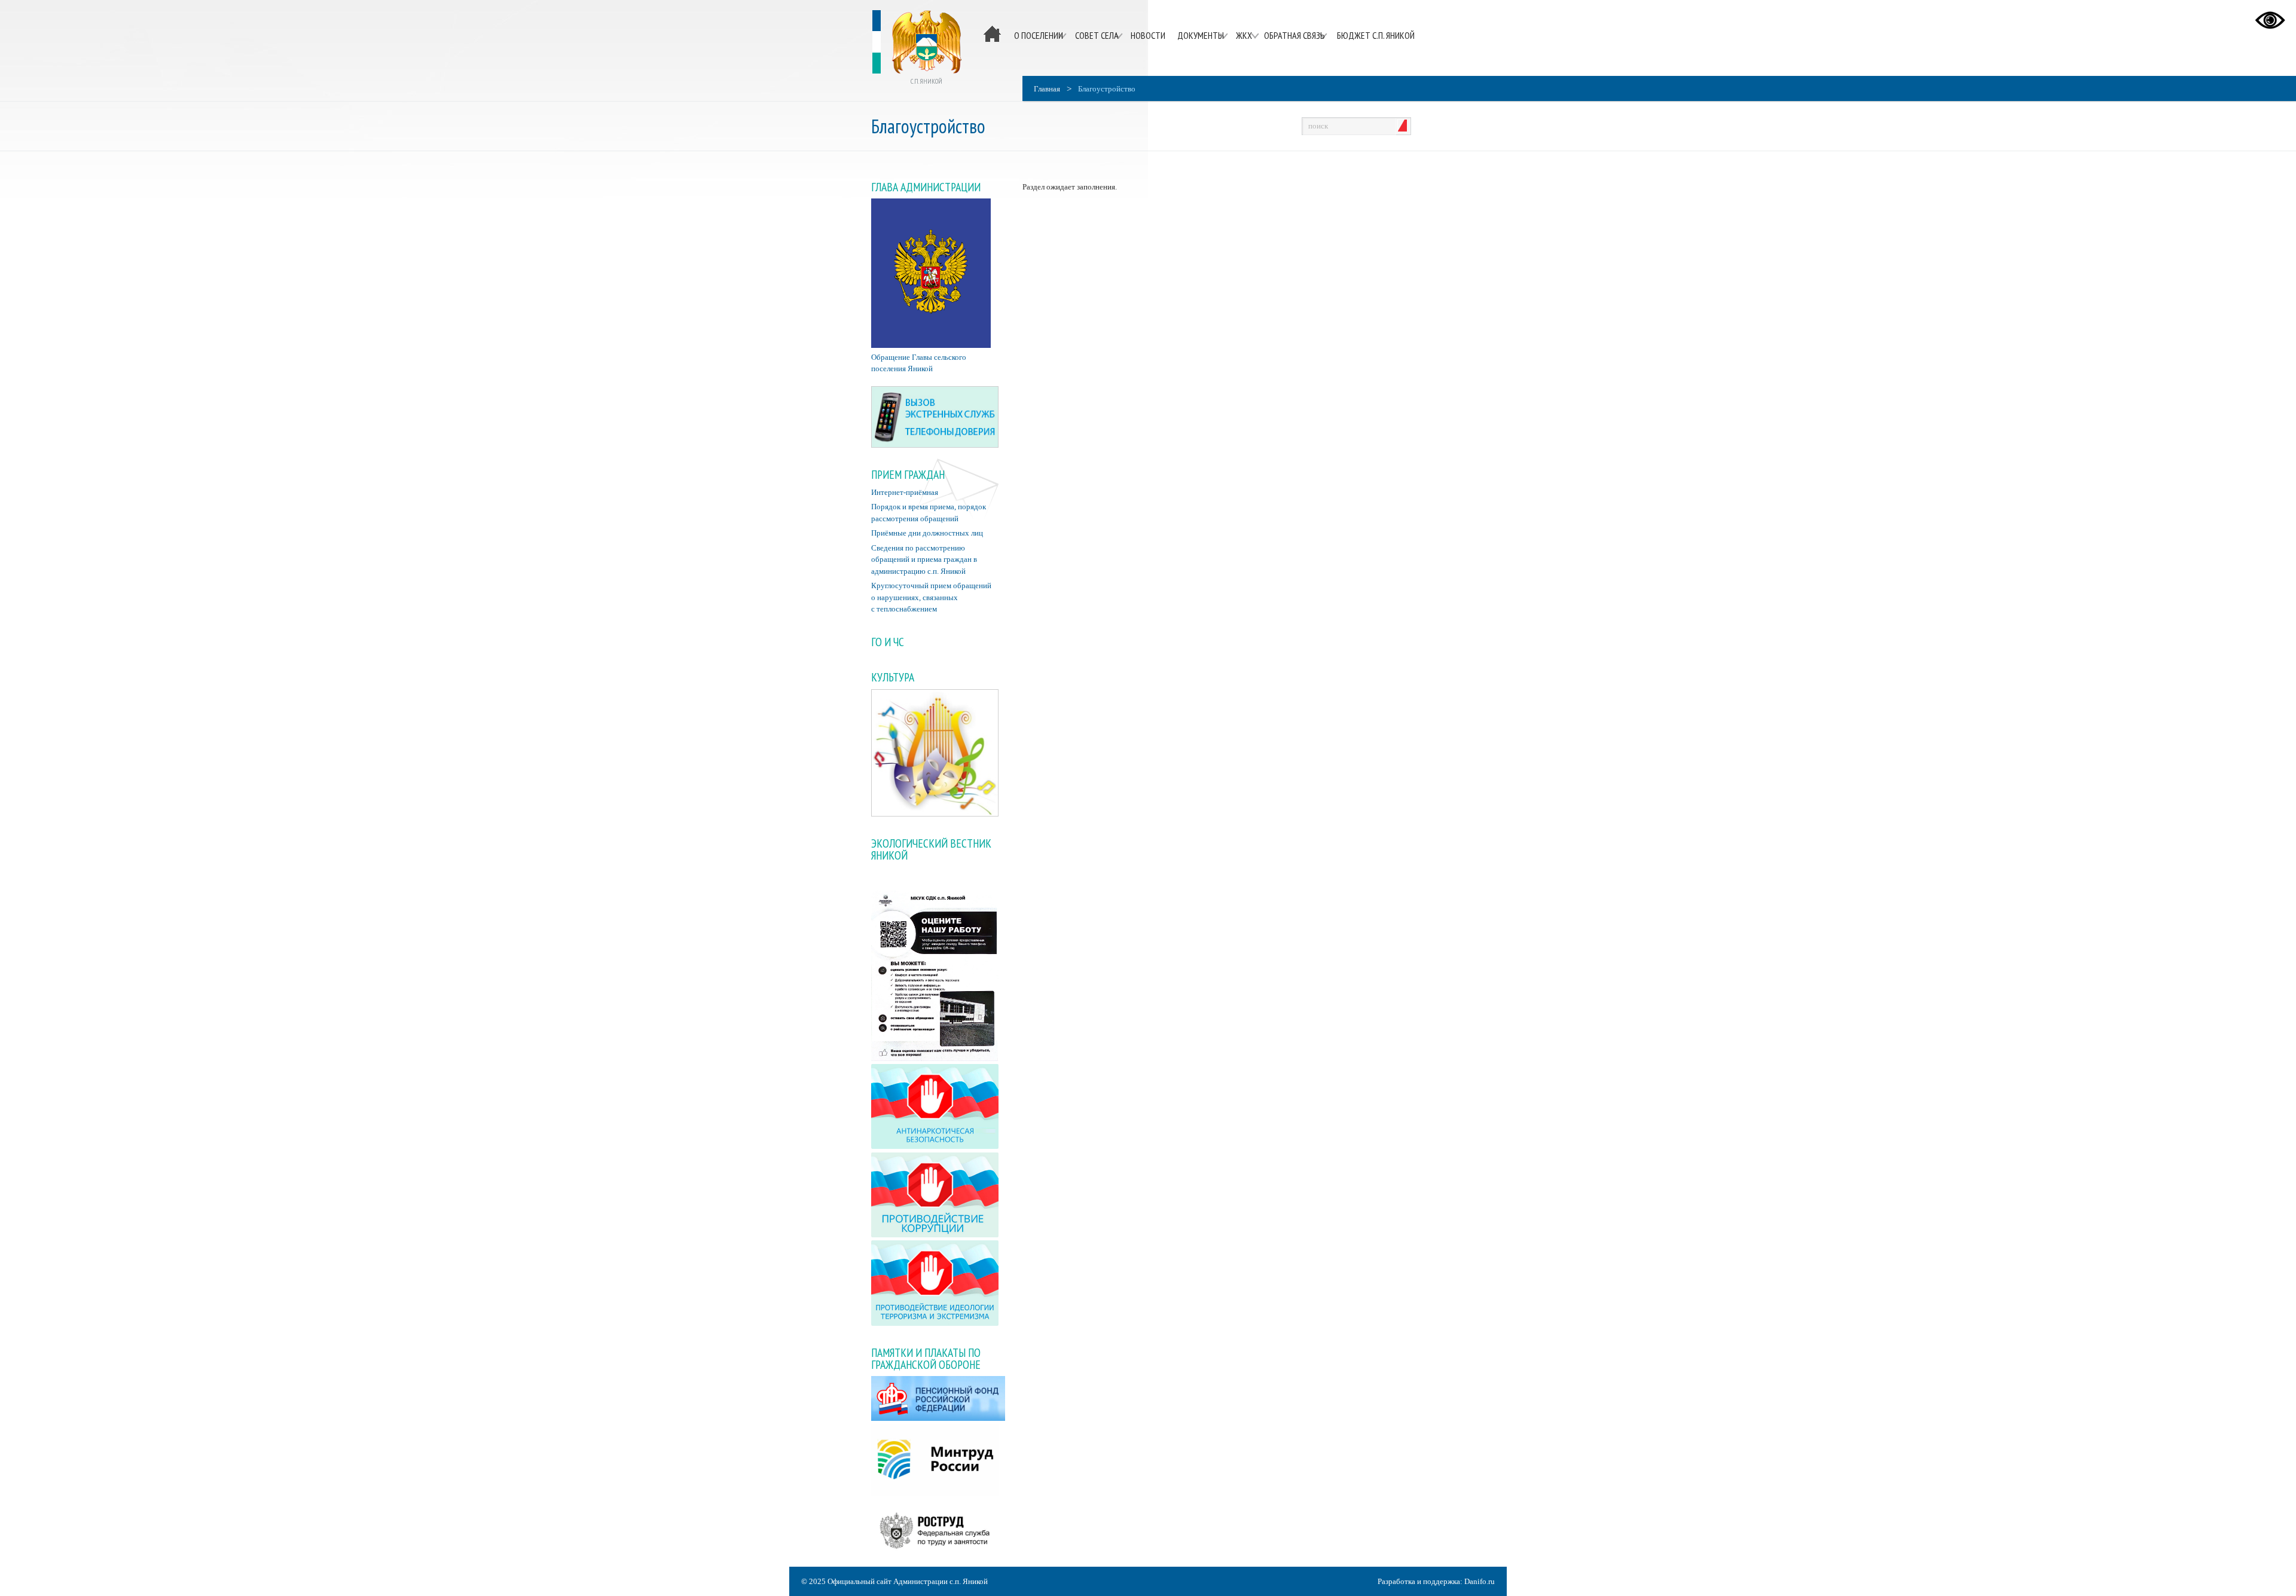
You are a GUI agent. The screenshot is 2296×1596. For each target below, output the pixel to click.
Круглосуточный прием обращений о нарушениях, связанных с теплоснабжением (931, 597)
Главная (1047, 89)
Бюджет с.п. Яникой (1376, 35)
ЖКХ (1244, 35)
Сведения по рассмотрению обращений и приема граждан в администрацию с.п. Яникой (924, 559)
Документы (1201, 35)
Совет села (1097, 35)
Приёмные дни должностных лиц (927, 533)
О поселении (1039, 35)
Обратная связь (1294, 35)
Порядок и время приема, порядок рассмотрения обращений (929, 513)
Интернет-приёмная (905, 492)
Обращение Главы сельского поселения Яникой (919, 363)
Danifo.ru (1480, 1581)
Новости (1148, 35)
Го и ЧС (888, 642)
